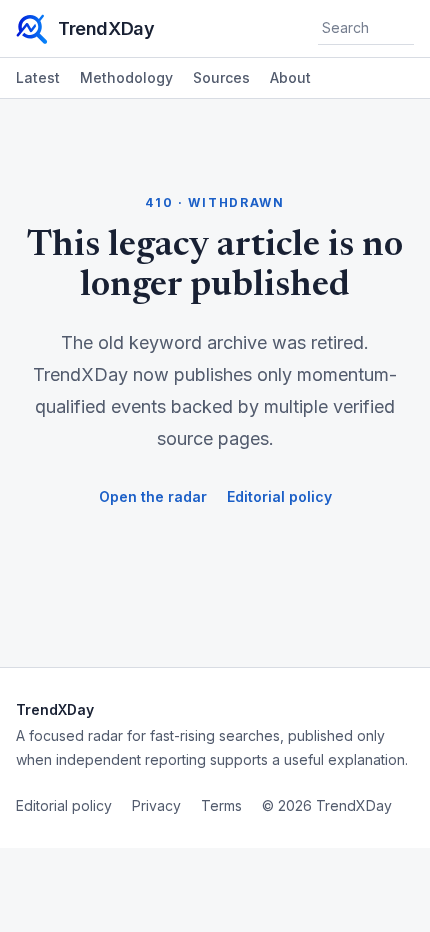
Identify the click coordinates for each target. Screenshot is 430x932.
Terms (221, 805)
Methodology (126, 77)
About (290, 77)
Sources (221, 77)
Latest (38, 77)
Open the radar (153, 496)
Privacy (156, 805)
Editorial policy (279, 496)
